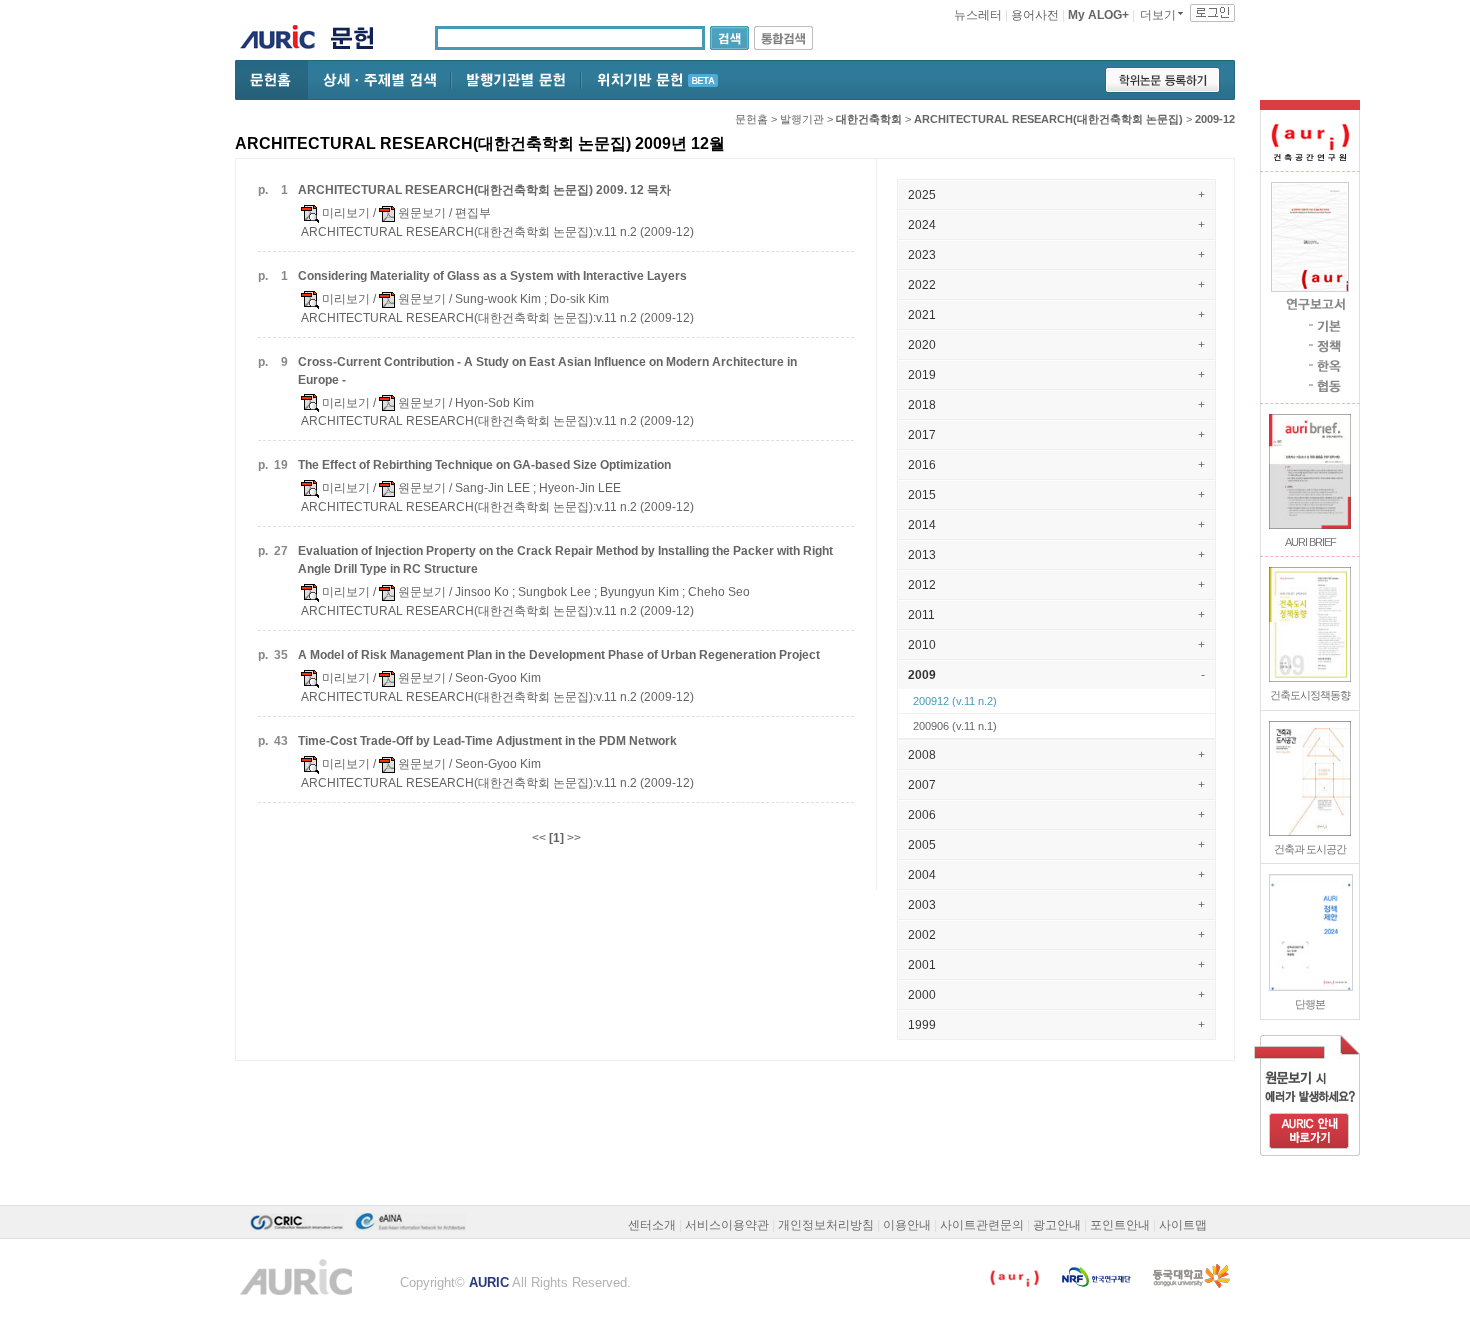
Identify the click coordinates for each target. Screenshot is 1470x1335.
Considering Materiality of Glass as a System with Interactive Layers (492, 276)
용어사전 (1035, 15)
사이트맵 (1183, 1225)
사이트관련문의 (982, 1225)
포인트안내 (1120, 1225)
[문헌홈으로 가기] (359, 40)
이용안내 (907, 1225)
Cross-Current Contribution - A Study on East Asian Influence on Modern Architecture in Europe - (547, 371)
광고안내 (1057, 1225)
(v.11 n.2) (955, 701)
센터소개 (652, 1225)
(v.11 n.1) (955, 726)
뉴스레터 (978, 15)
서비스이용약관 (727, 1225)
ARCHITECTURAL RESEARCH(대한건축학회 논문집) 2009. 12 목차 (484, 190)
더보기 (1158, 15)
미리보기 (344, 213)
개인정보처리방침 (826, 1225)
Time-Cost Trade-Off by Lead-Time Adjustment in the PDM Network (487, 741)
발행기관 (802, 119)
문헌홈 (751, 119)
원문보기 (420, 213)
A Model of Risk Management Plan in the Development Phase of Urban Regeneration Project (559, 655)
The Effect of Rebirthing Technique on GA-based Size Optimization (484, 465)
